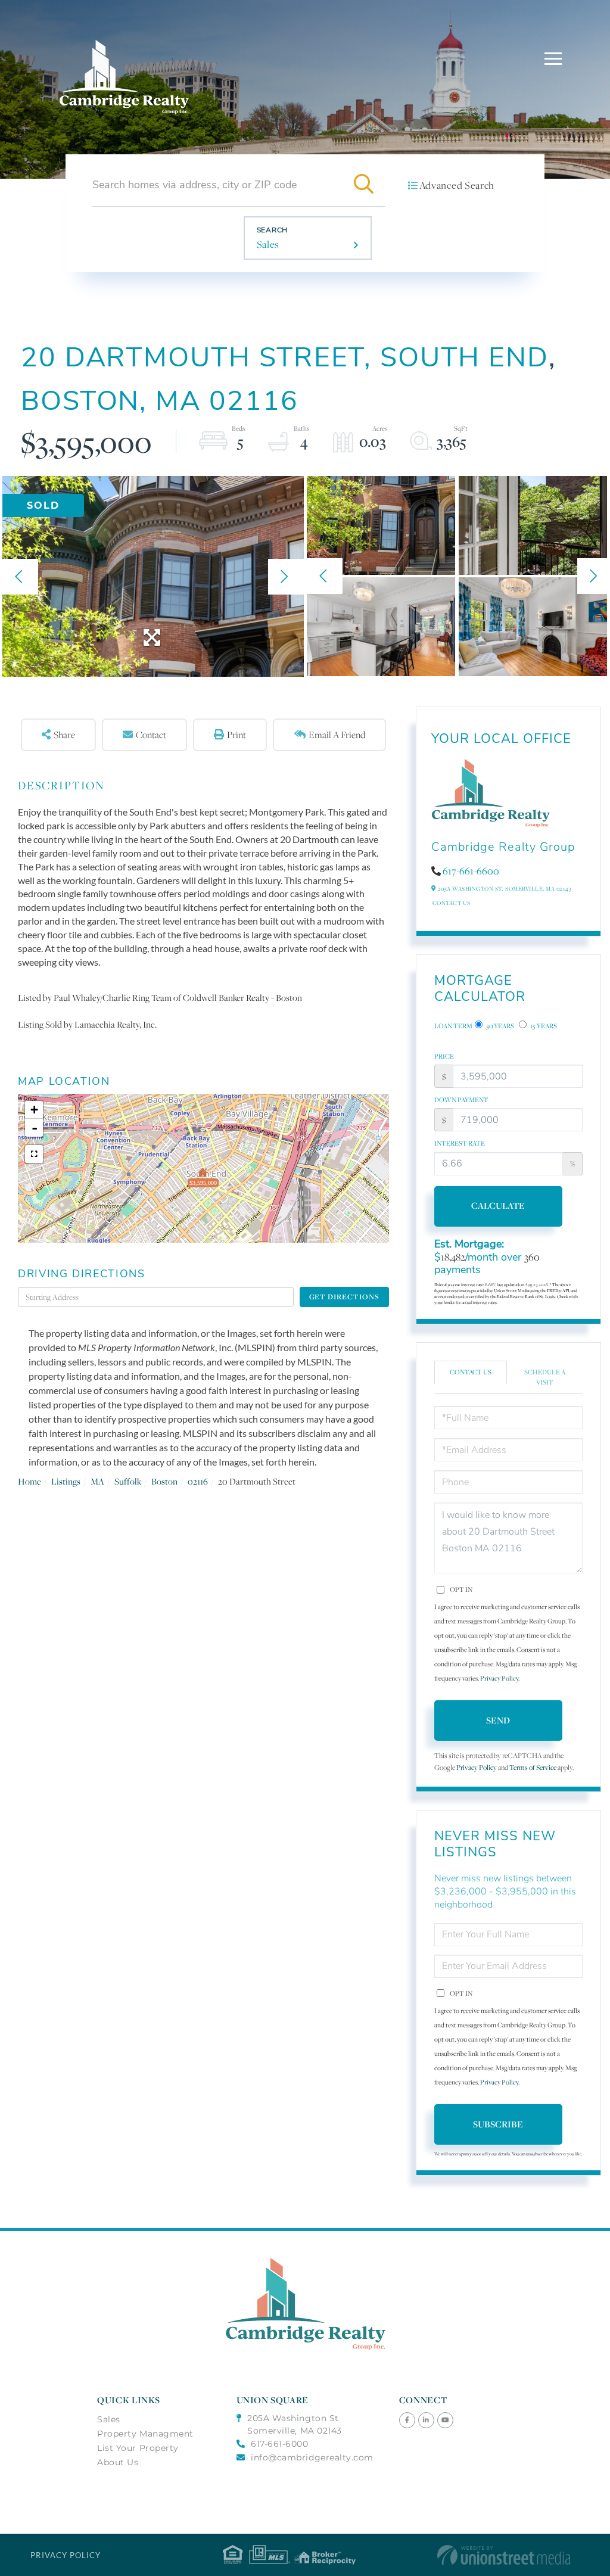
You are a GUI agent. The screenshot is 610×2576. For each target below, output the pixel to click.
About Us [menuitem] (118, 2462)
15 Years (543, 1026)
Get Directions (344, 1297)
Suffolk (128, 1481)
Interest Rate (460, 1143)
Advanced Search (457, 185)
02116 (198, 1481)
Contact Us (452, 903)
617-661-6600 (471, 871)
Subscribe (498, 2124)
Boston (164, 1481)
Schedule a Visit (545, 1377)
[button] (364, 185)
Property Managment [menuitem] (145, 2434)
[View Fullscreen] (34, 1154)
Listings (66, 1481)
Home (29, 1481)
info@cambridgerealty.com (312, 2457)
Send (498, 1720)
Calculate (498, 1205)
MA (97, 1481)
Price (444, 1056)
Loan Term (453, 1026)
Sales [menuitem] (109, 2419)
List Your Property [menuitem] (138, 2448)
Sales (268, 244)
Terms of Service (533, 1767)
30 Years (499, 1026)
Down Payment (461, 1100)
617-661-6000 (279, 2444)
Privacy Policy (499, 1678)
